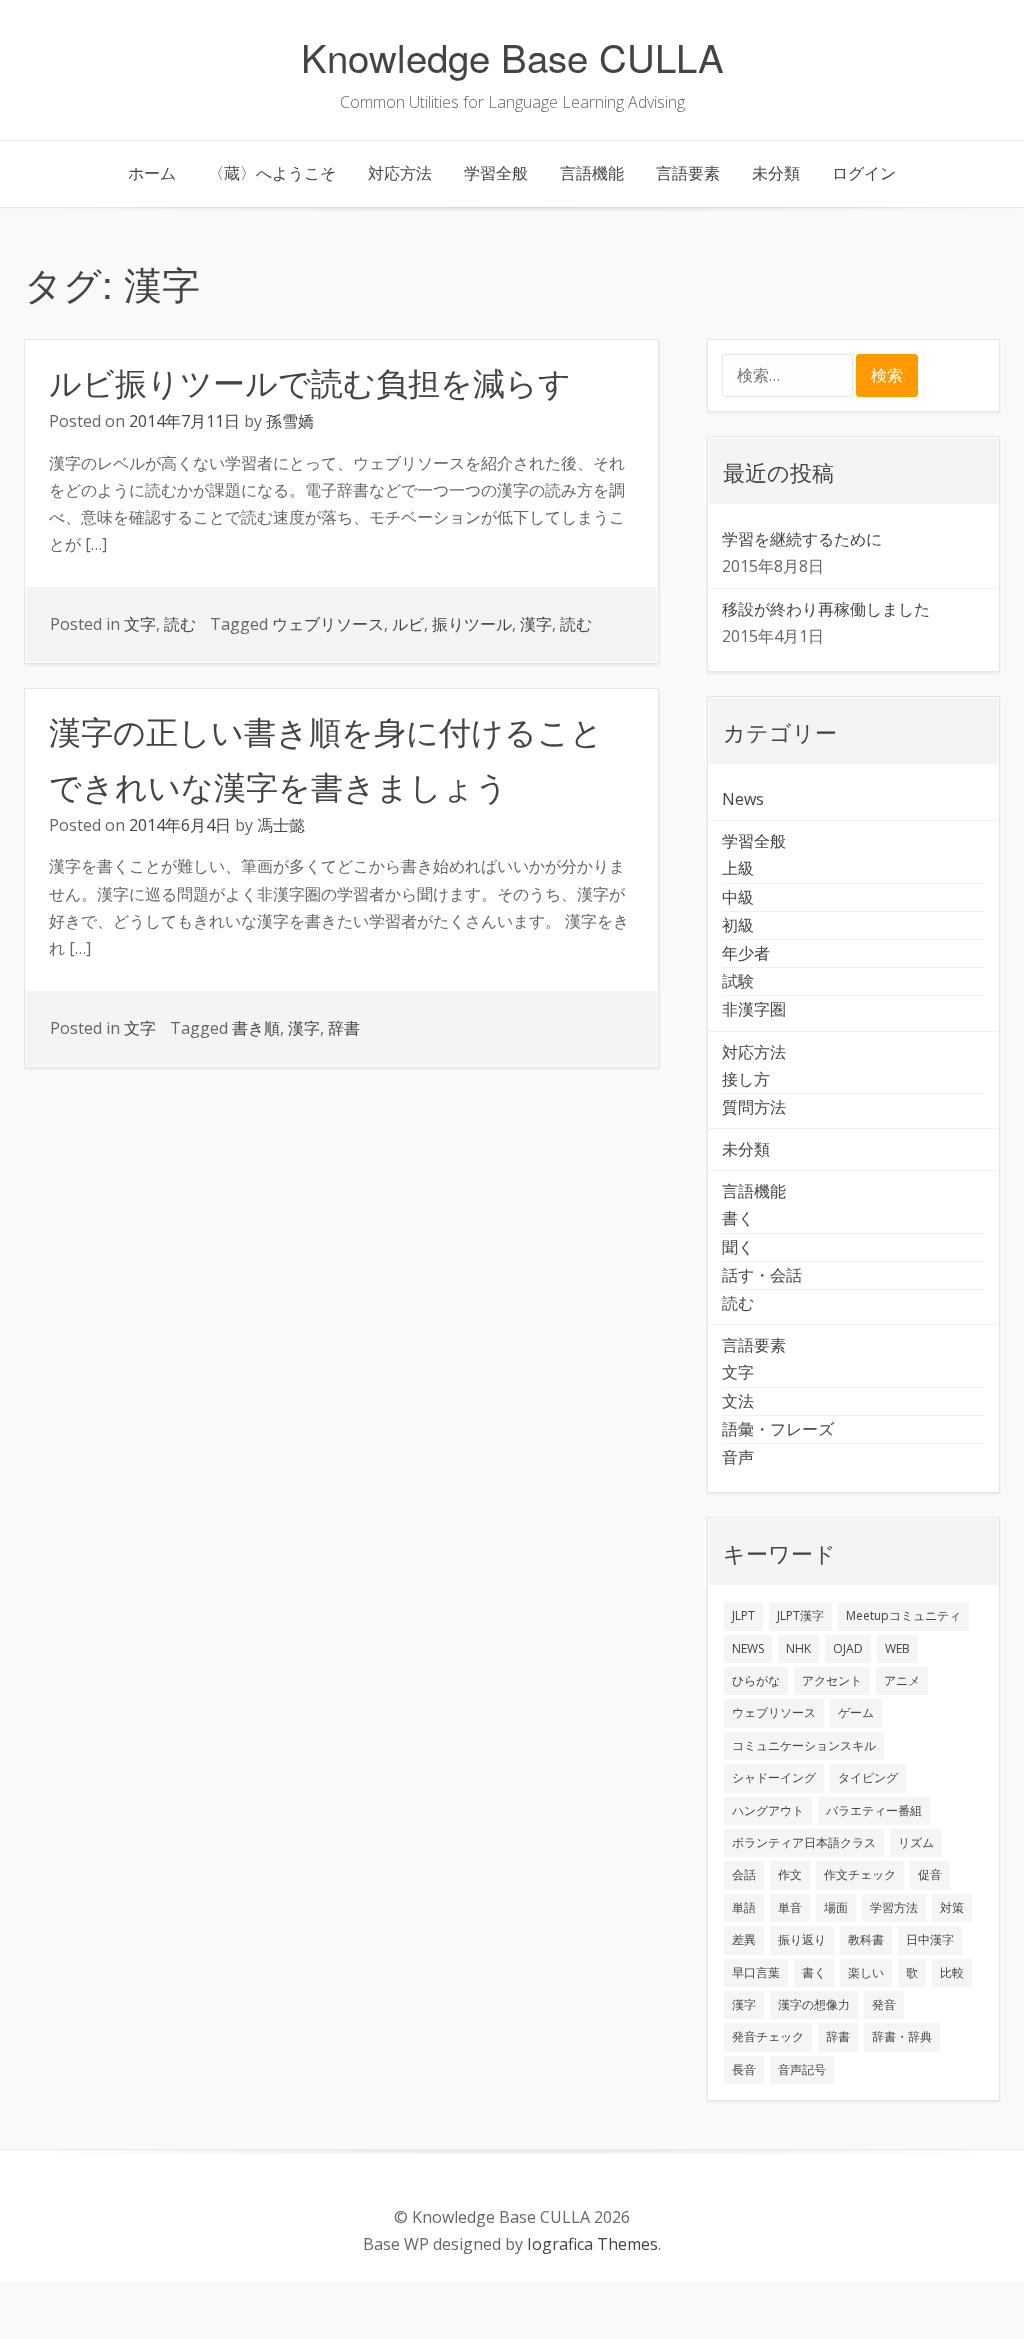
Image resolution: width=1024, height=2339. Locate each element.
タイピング (868, 1777)
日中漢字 (930, 1939)
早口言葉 (756, 1972)
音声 (738, 1457)
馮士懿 (281, 825)
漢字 (536, 624)
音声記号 (802, 2069)
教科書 (866, 1939)
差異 (744, 1939)
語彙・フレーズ (778, 1429)
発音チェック (768, 2036)
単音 (790, 1907)
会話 (744, 1874)
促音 (930, 1874)
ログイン (864, 173)
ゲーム (856, 1712)
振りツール (472, 624)
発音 (884, 2004)
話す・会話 (762, 1275)
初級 (738, 925)
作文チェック (860, 1874)
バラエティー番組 (874, 1810)
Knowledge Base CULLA (512, 56)
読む (180, 624)
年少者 (746, 953)
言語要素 (688, 173)
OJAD (848, 1648)
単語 (744, 1907)
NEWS (748, 1648)
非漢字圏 (754, 1009)
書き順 (256, 1028)
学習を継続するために (802, 539)
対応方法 (400, 173)
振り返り (802, 1939)
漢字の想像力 (814, 2004)
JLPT (743, 1615)
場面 (836, 1907)
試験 (738, 981)
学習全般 (496, 173)
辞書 (344, 1028)
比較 (952, 1972)
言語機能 (592, 173)
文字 (140, 624)
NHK (798, 1648)
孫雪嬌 (290, 421)
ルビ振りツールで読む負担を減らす (310, 381)
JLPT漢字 (800, 1615)
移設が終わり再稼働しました (826, 609)
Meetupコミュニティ (903, 1615)
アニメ (902, 1680)
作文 (790, 1874)
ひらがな (756, 1680)
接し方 (746, 1079)
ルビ (408, 624)
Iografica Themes (592, 2244)
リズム (916, 1842)
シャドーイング (774, 1777)
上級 (738, 868)
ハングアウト (768, 1810)
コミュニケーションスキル (804, 1745)
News (743, 799)
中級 (738, 897)
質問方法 (754, 1107)
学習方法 (894, 1907)
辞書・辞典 (902, 2036)
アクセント (832, 1680)
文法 (738, 1401)
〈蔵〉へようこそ (272, 173)
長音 (744, 2069)
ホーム (152, 173)
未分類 (776, 173)
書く (738, 1218)
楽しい (866, 1972)
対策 (952, 1907)
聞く (738, 1247)
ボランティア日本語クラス (804, 1842)
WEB (897, 1648)
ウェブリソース (328, 624)
